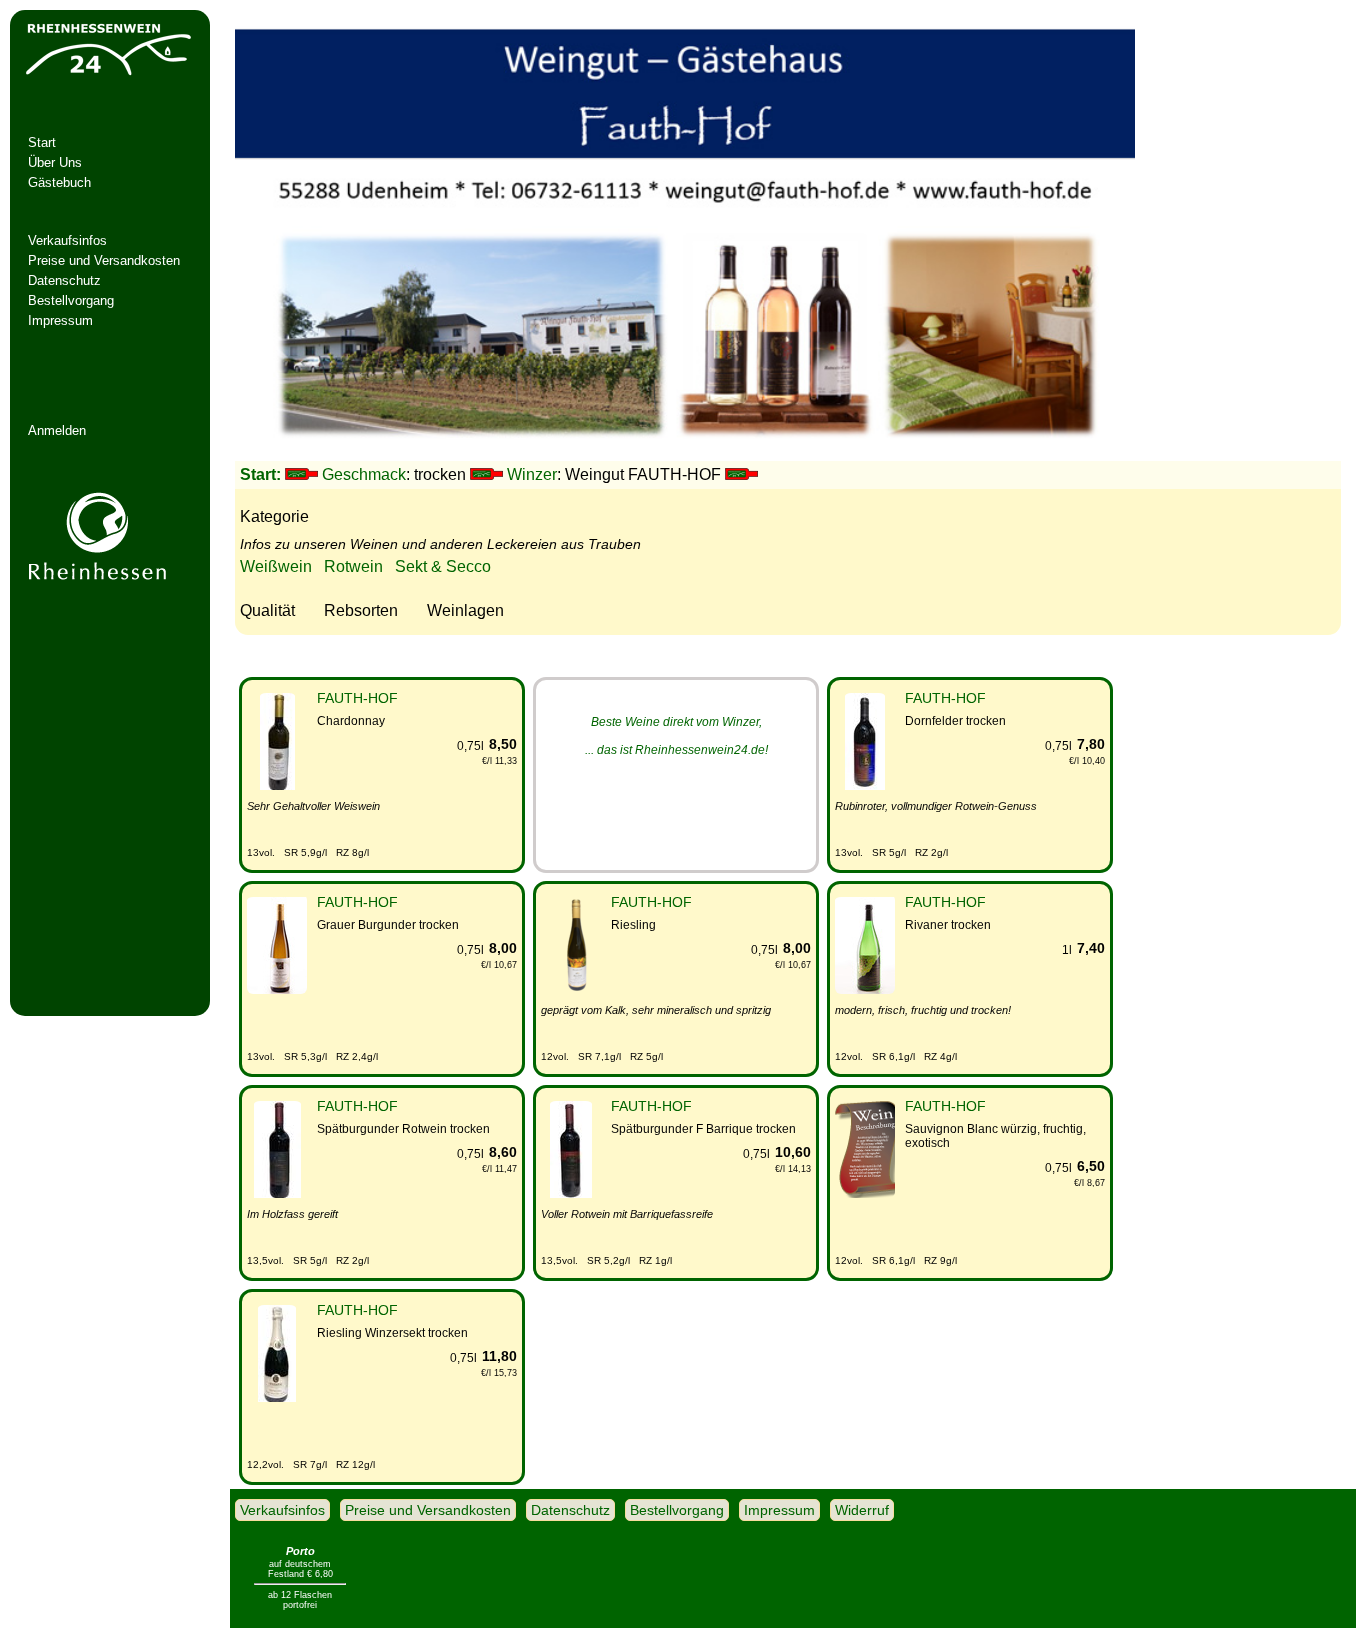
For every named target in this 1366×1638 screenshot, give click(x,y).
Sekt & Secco (443, 566)
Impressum (60, 320)
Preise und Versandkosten (104, 260)
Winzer (532, 474)
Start (42, 142)
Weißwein (276, 566)
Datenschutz (64, 280)
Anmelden (57, 430)
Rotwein (353, 566)
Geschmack (364, 474)
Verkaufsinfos (67, 240)
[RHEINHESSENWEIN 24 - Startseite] (107, 75)
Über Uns (55, 162)
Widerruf (862, 1510)
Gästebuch (59, 182)
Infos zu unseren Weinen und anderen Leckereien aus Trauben (440, 544)
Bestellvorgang (71, 300)
